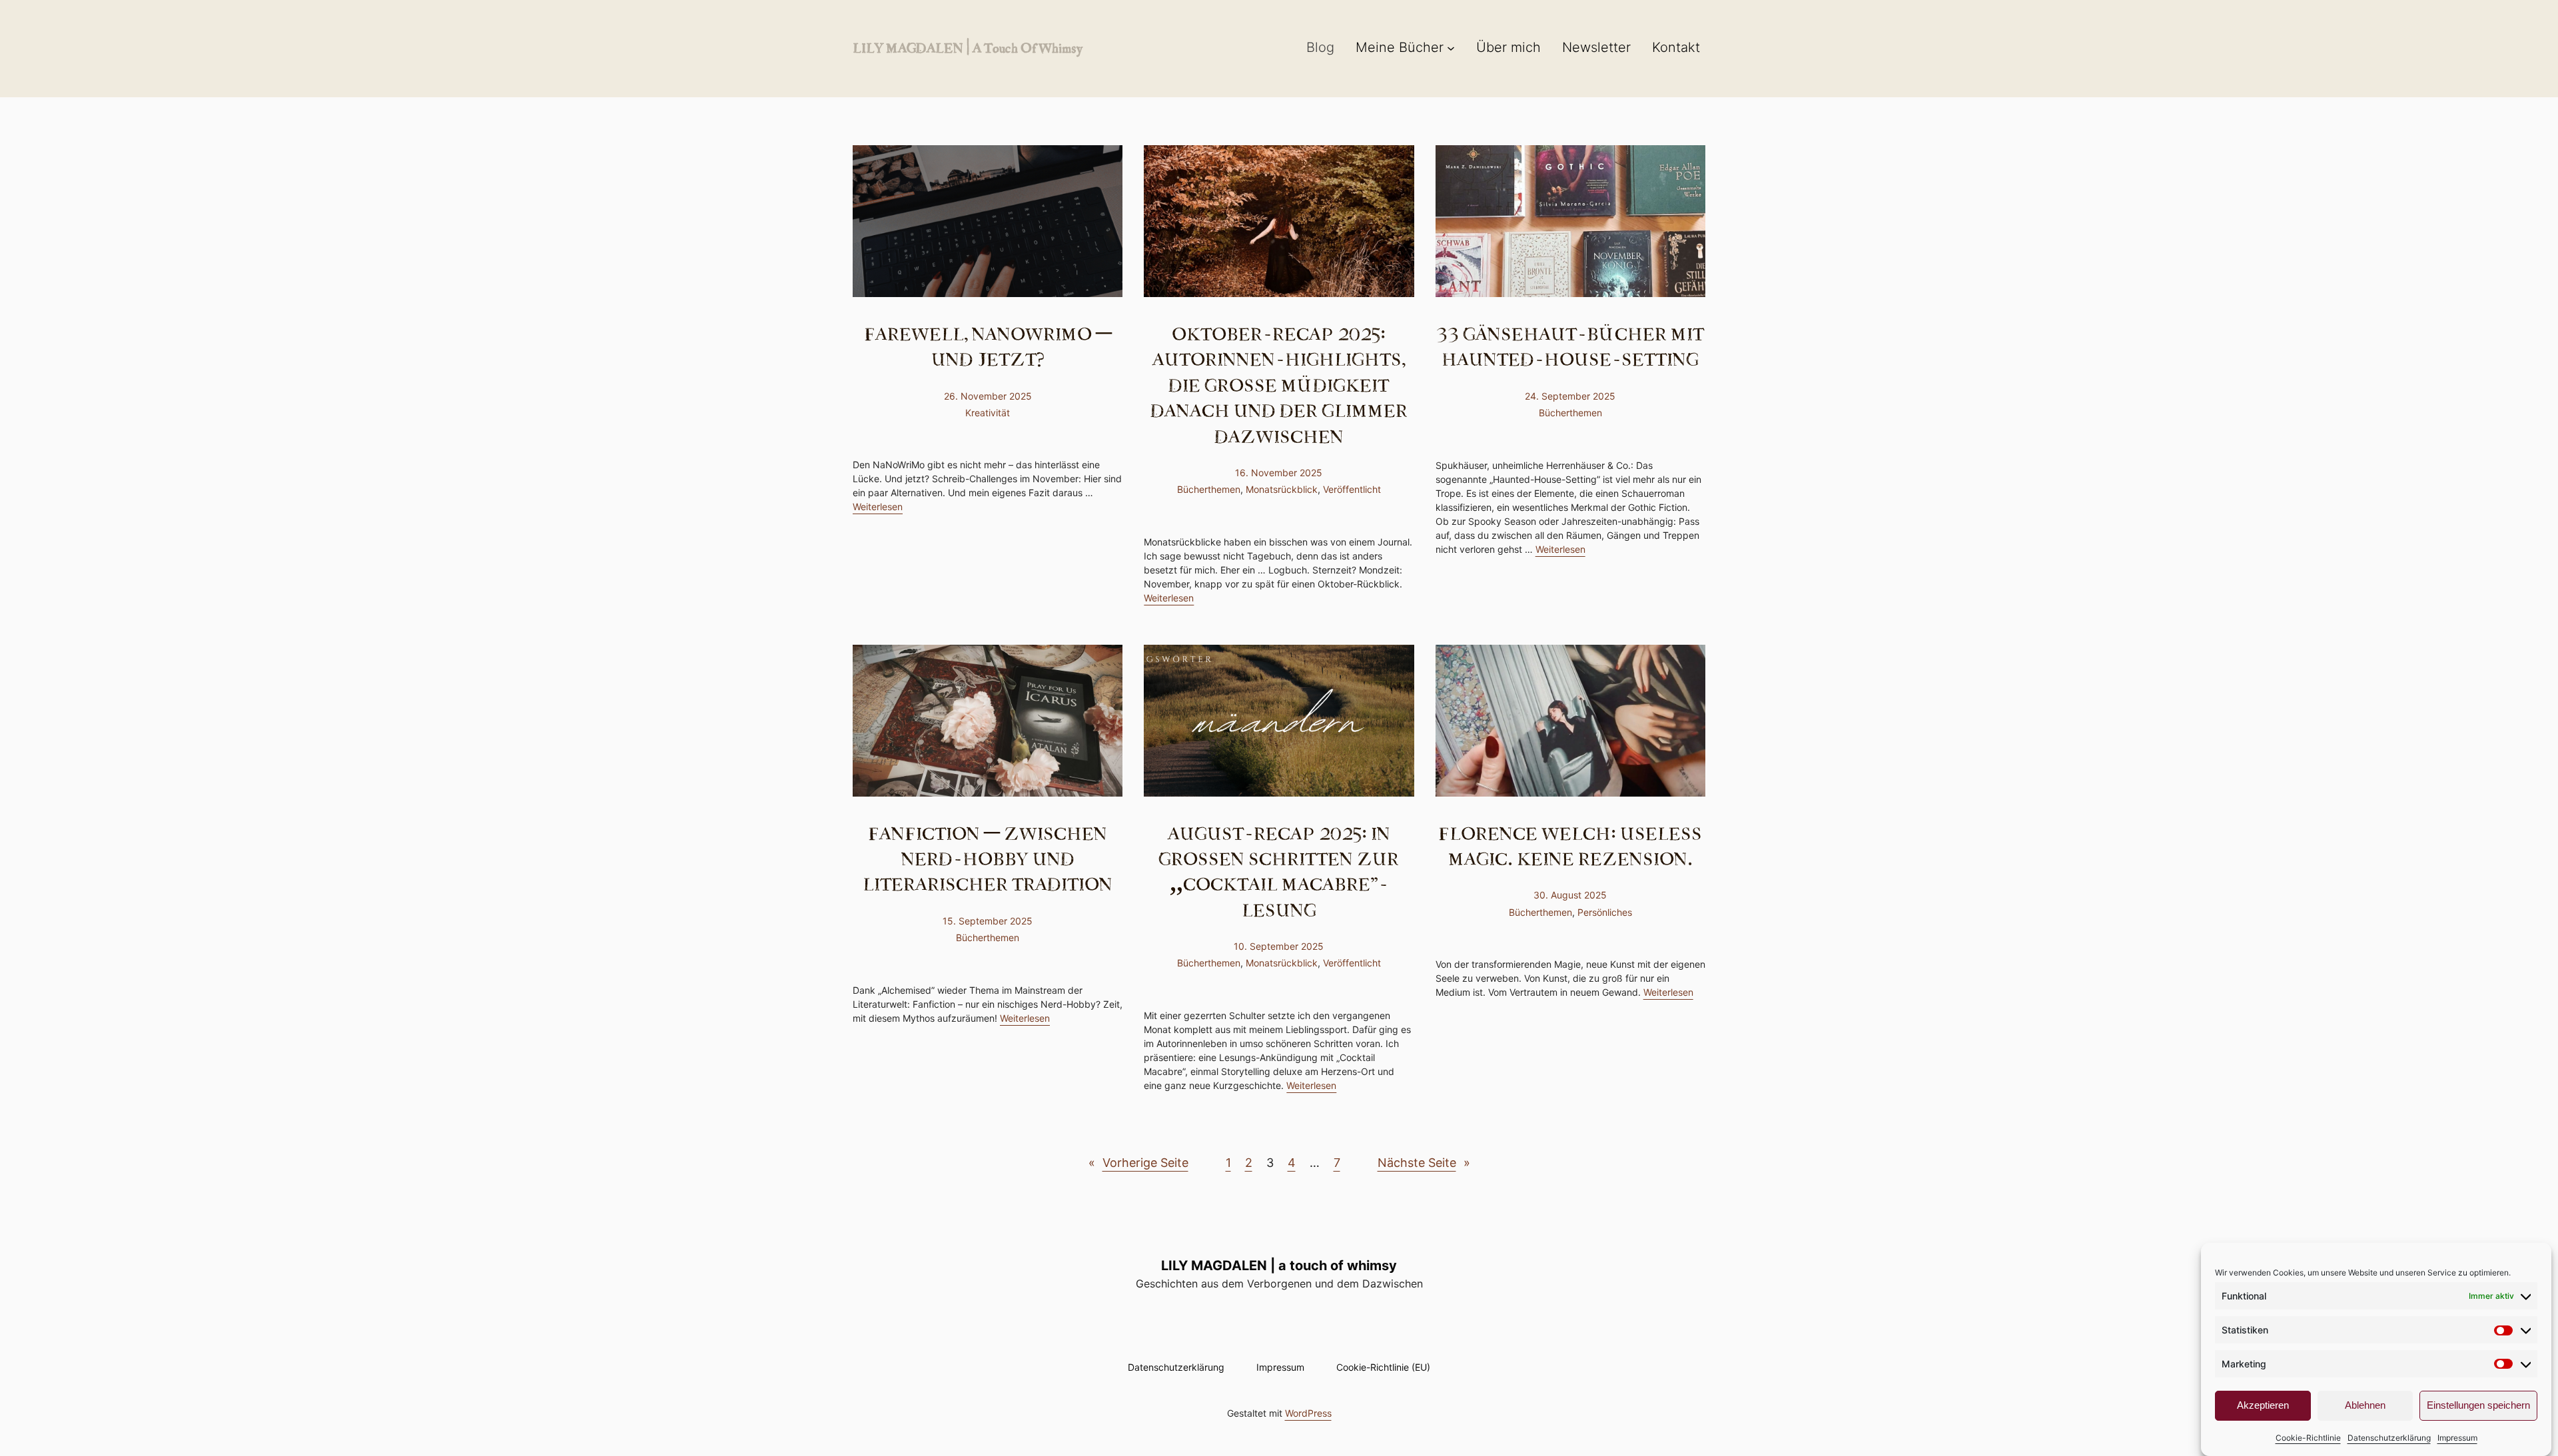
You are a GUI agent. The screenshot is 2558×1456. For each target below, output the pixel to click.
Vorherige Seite (1138, 1163)
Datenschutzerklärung (2389, 1438)
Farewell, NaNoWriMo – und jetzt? (988, 346)
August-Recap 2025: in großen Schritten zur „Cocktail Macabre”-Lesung (1279, 871)
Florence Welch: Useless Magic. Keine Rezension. (1570, 846)
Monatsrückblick (1282, 489)
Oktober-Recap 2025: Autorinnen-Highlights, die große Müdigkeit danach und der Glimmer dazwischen (1279, 384)
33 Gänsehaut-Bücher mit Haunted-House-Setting (1570, 346)
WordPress (1308, 1413)
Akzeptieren (2263, 1406)
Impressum (2457, 1438)
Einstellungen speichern (2478, 1406)
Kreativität (988, 413)
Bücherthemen (1209, 489)
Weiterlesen (878, 507)
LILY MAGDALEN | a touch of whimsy (968, 47)
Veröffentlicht (1352, 489)
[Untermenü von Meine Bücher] (1451, 47)
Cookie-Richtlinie (2308, 1438)
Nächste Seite (1424, 1163)
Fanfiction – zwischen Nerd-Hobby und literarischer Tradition (988, 858)
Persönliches (1605, 912)
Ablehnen (2365, 1406)
